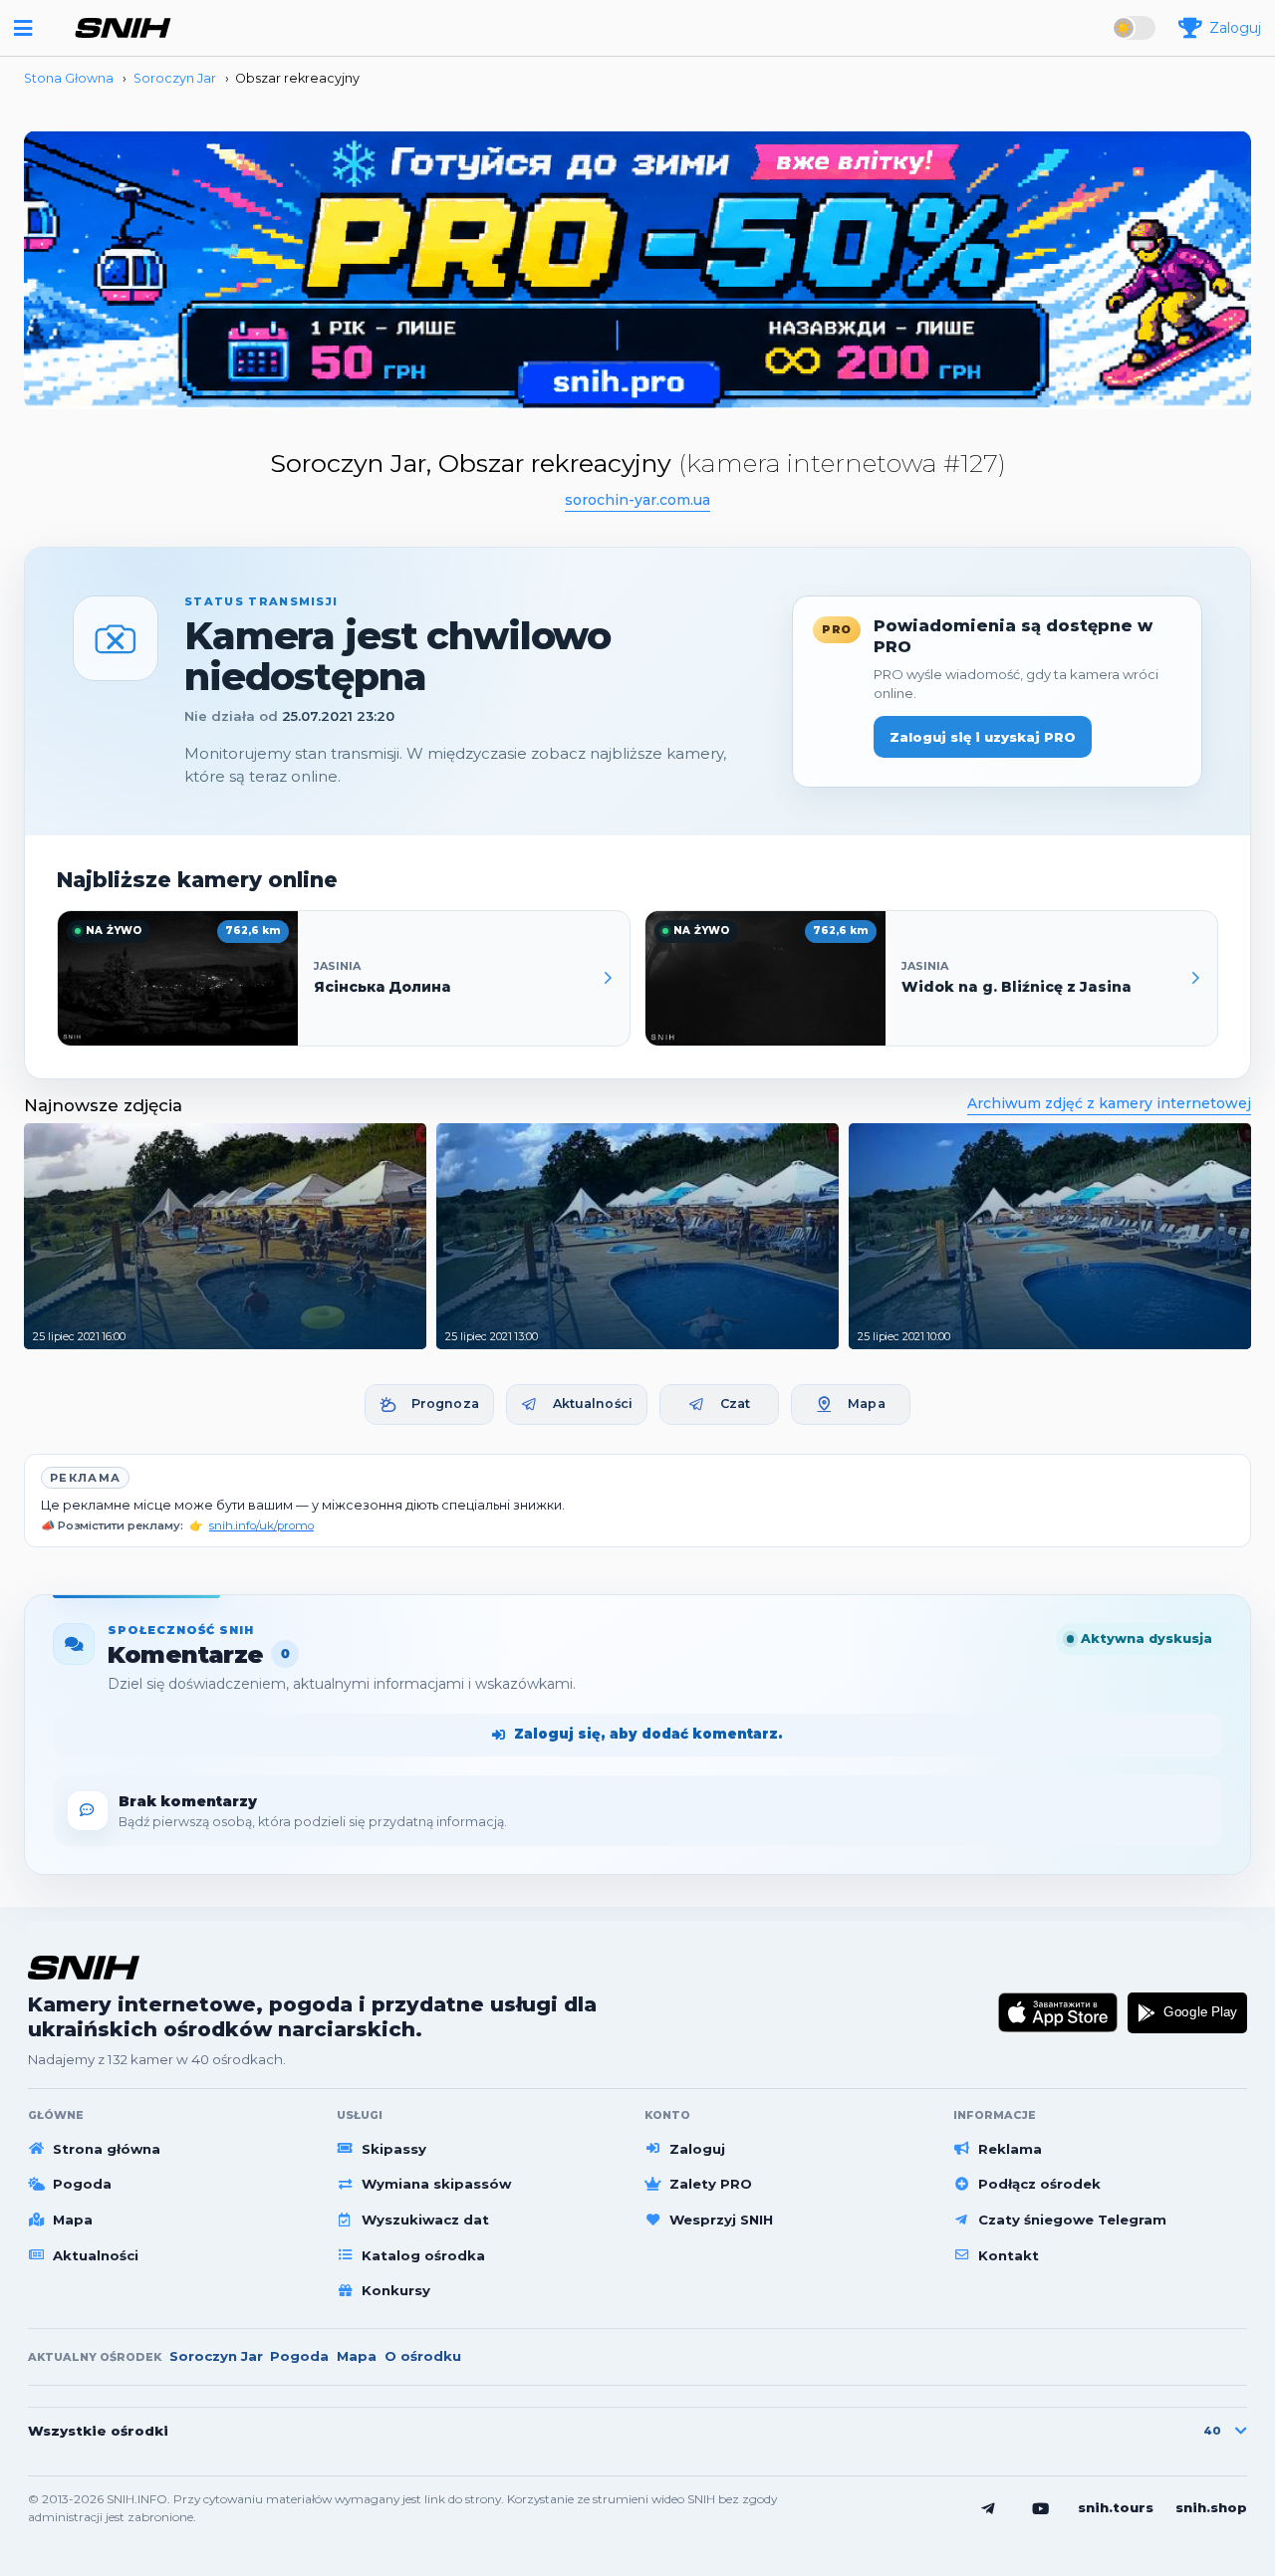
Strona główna (107, 2149)
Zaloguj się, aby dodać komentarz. (648, 1734)
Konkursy (396, 2290)
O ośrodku (423, 2356)
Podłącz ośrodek (1039, 2184)
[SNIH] (84, 1967)
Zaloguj (697, 2149)
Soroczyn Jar (216, 2356)
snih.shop (1211, 2507)
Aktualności (593, 1404)
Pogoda (82, 2184)
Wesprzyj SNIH (721, 2220)
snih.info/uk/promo (261, 1525)
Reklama (1010, 2149)
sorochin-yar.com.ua (637, 500)
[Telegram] (988, 2508)
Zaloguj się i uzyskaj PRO (983, 737)
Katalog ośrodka (423, 2255)
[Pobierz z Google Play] (1187, 2012)
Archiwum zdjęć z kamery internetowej (1109, 1103)
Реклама (85, 1478)
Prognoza (445, 1404)
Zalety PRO (711, 2184)
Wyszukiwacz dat (425, 2220)
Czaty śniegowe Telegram (1072, 2220)
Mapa (867, 1404)
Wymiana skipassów (436, 2184)
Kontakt (1009, 2255)
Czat (736, 1404)
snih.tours (1116, 2507)
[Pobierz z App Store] (1058, 2012)
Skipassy (394, 2149)
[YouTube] (1041, 2508)
